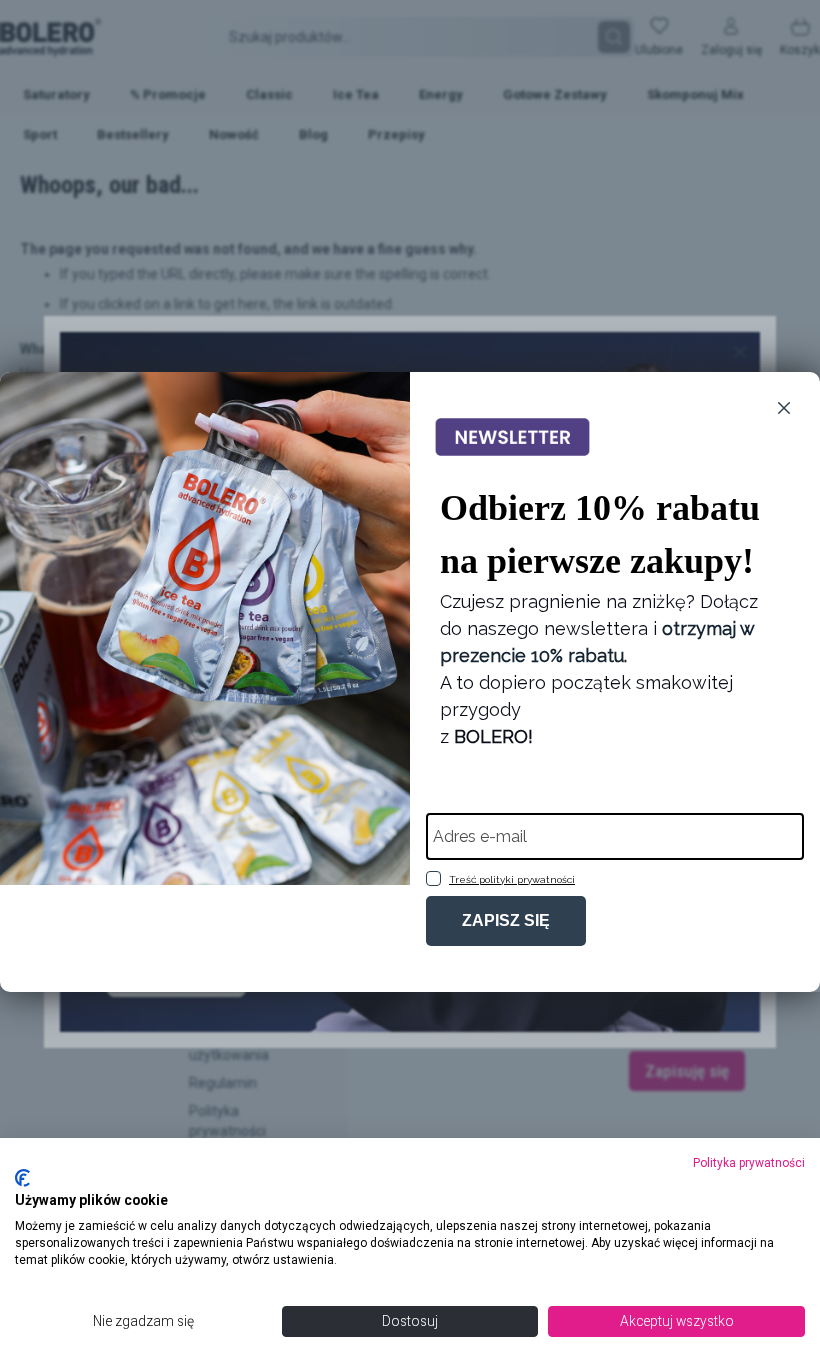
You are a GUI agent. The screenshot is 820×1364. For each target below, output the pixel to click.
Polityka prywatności (749, 1163)
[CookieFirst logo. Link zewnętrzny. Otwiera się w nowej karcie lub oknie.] (22, 1178)
